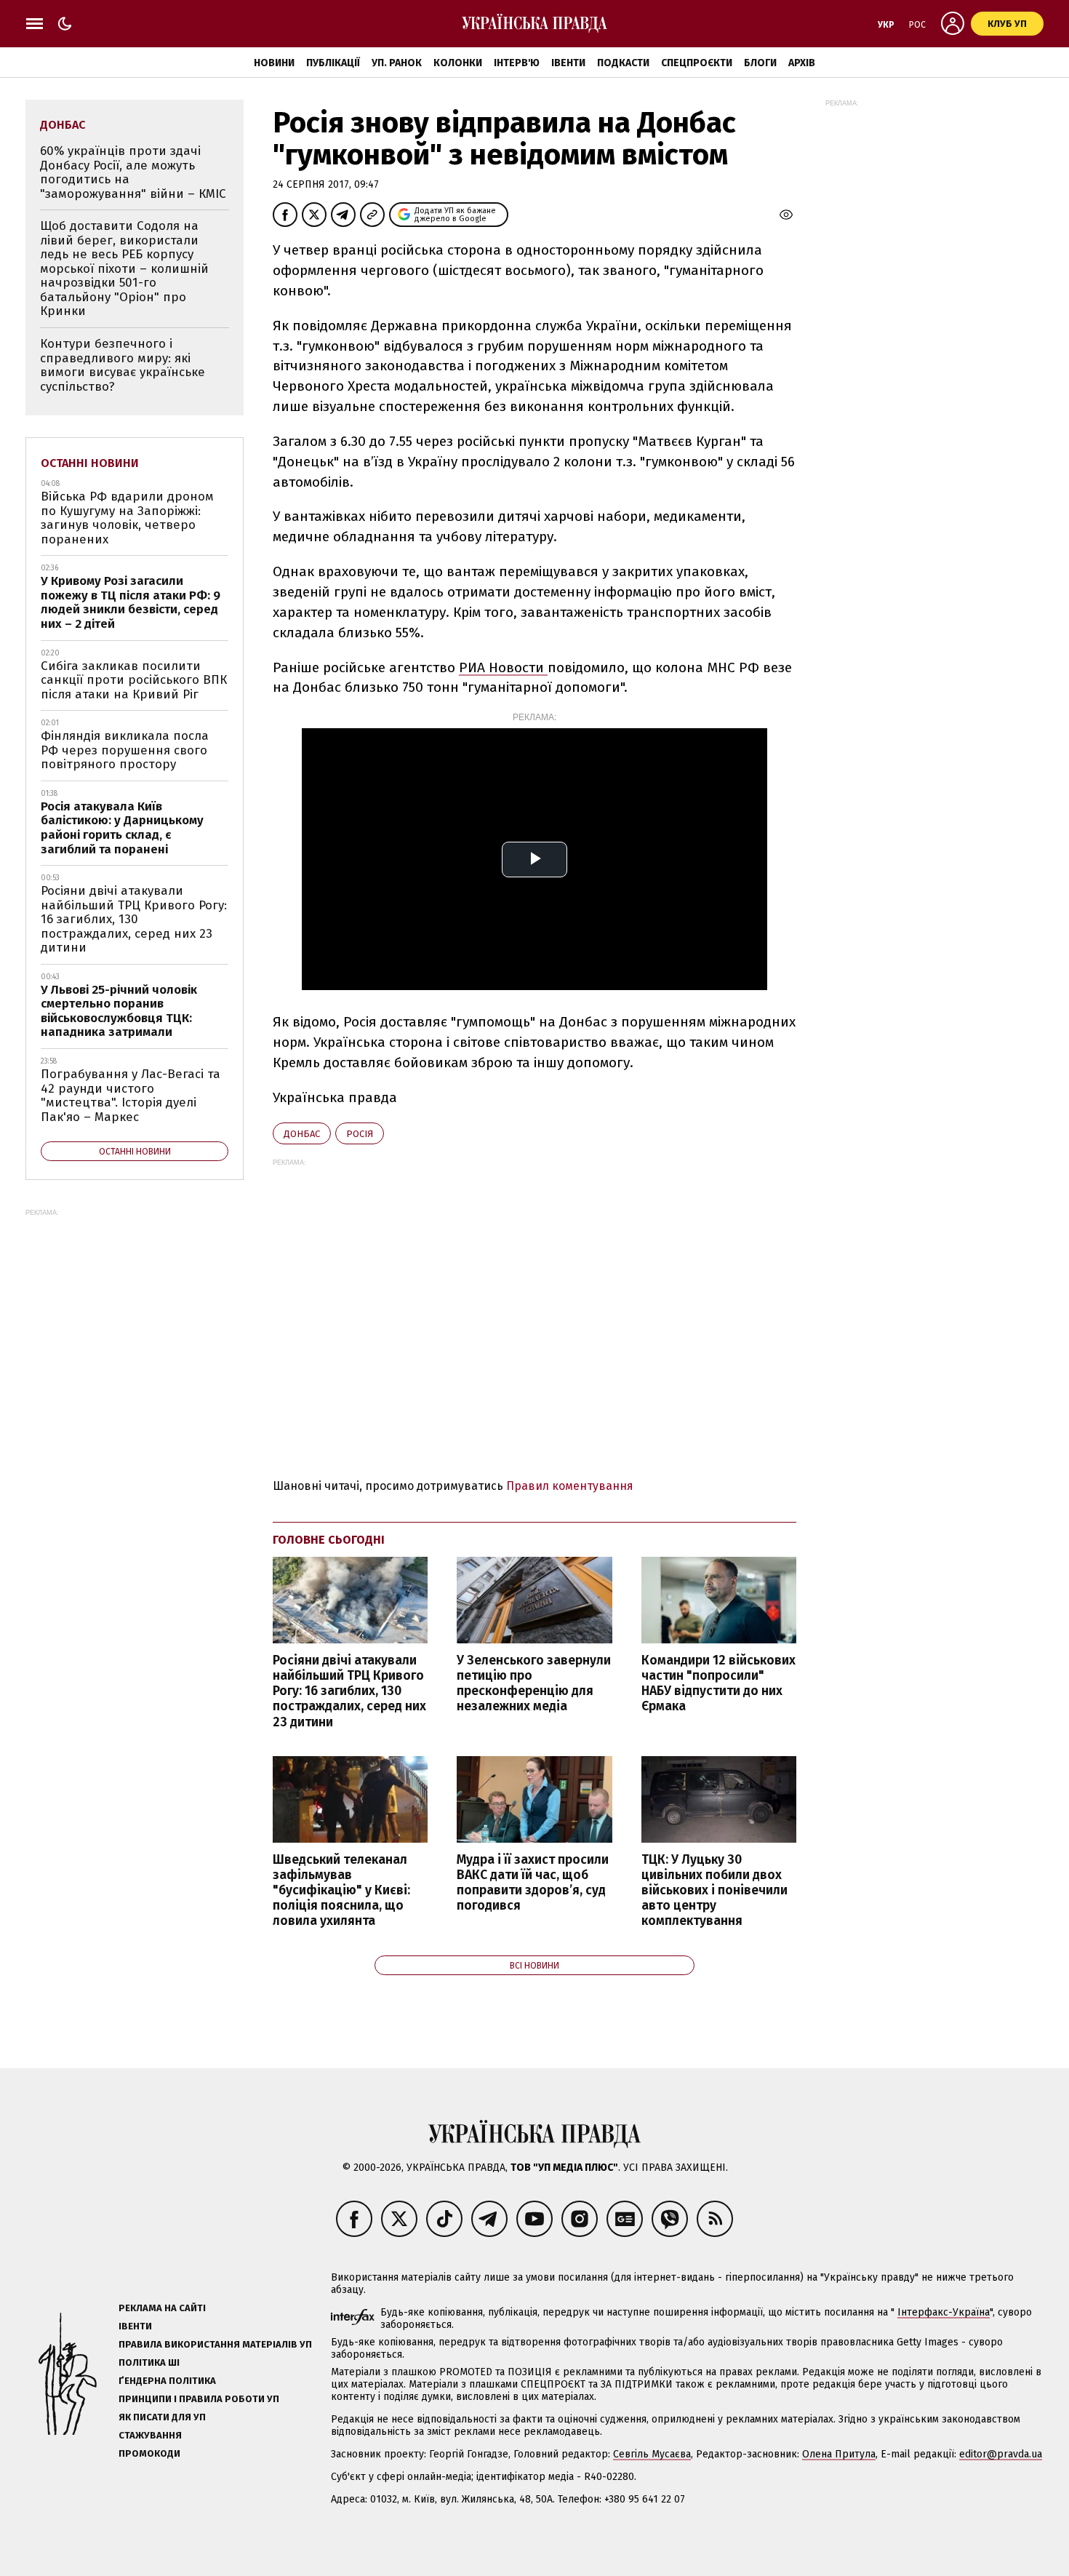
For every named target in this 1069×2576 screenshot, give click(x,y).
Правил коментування (570, 1486)
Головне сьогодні (329, 1540)
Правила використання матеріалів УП (215, 2344)
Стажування (150, 2435)
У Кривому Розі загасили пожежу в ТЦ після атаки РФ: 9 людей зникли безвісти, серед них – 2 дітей (131, 602)
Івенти (568, 63)
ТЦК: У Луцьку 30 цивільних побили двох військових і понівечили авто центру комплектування (714, 1891)
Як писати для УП (162, 2417)
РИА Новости (503, 667)
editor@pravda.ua (1001, 2454)
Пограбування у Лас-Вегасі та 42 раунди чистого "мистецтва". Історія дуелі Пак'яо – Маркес (131, 1096)
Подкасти (623, 63)
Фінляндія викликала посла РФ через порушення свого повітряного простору (125, 750)
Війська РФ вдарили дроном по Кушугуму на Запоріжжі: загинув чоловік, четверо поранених (127, 518)
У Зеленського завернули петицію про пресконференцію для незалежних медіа (534, 1683)
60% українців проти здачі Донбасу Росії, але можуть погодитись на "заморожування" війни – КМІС (133, 172)
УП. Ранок (397, 63)
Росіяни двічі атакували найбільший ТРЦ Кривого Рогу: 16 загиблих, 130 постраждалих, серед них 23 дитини (349, 1691)
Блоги (760, 63)
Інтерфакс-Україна (944, 2312)
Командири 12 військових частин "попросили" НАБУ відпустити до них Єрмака (718, 1683)
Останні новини (90, 463)
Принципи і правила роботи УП (199, 2399)
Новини (274, 63)
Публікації (333, 63)
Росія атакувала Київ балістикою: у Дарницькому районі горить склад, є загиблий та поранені (122, 828)
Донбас (302, 1134)
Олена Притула (839, 2454)
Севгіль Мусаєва (652, 2454)
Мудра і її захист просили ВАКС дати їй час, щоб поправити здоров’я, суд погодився (533, 1883)
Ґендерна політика (167, 2381)
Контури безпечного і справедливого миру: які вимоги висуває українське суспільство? (123, 365)
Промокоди (149, 2453)
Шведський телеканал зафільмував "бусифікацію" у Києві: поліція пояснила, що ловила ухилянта (341, 1891)
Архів (802, 63)
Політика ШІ (149, 2362)
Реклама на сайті (162, 2308)
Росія (360, 1134)
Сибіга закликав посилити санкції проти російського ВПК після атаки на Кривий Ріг (134, 680)
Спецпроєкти (697, 63)
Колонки (458, 63)
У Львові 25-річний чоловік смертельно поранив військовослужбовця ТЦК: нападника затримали (119, 1011)
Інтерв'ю (517, 63)
